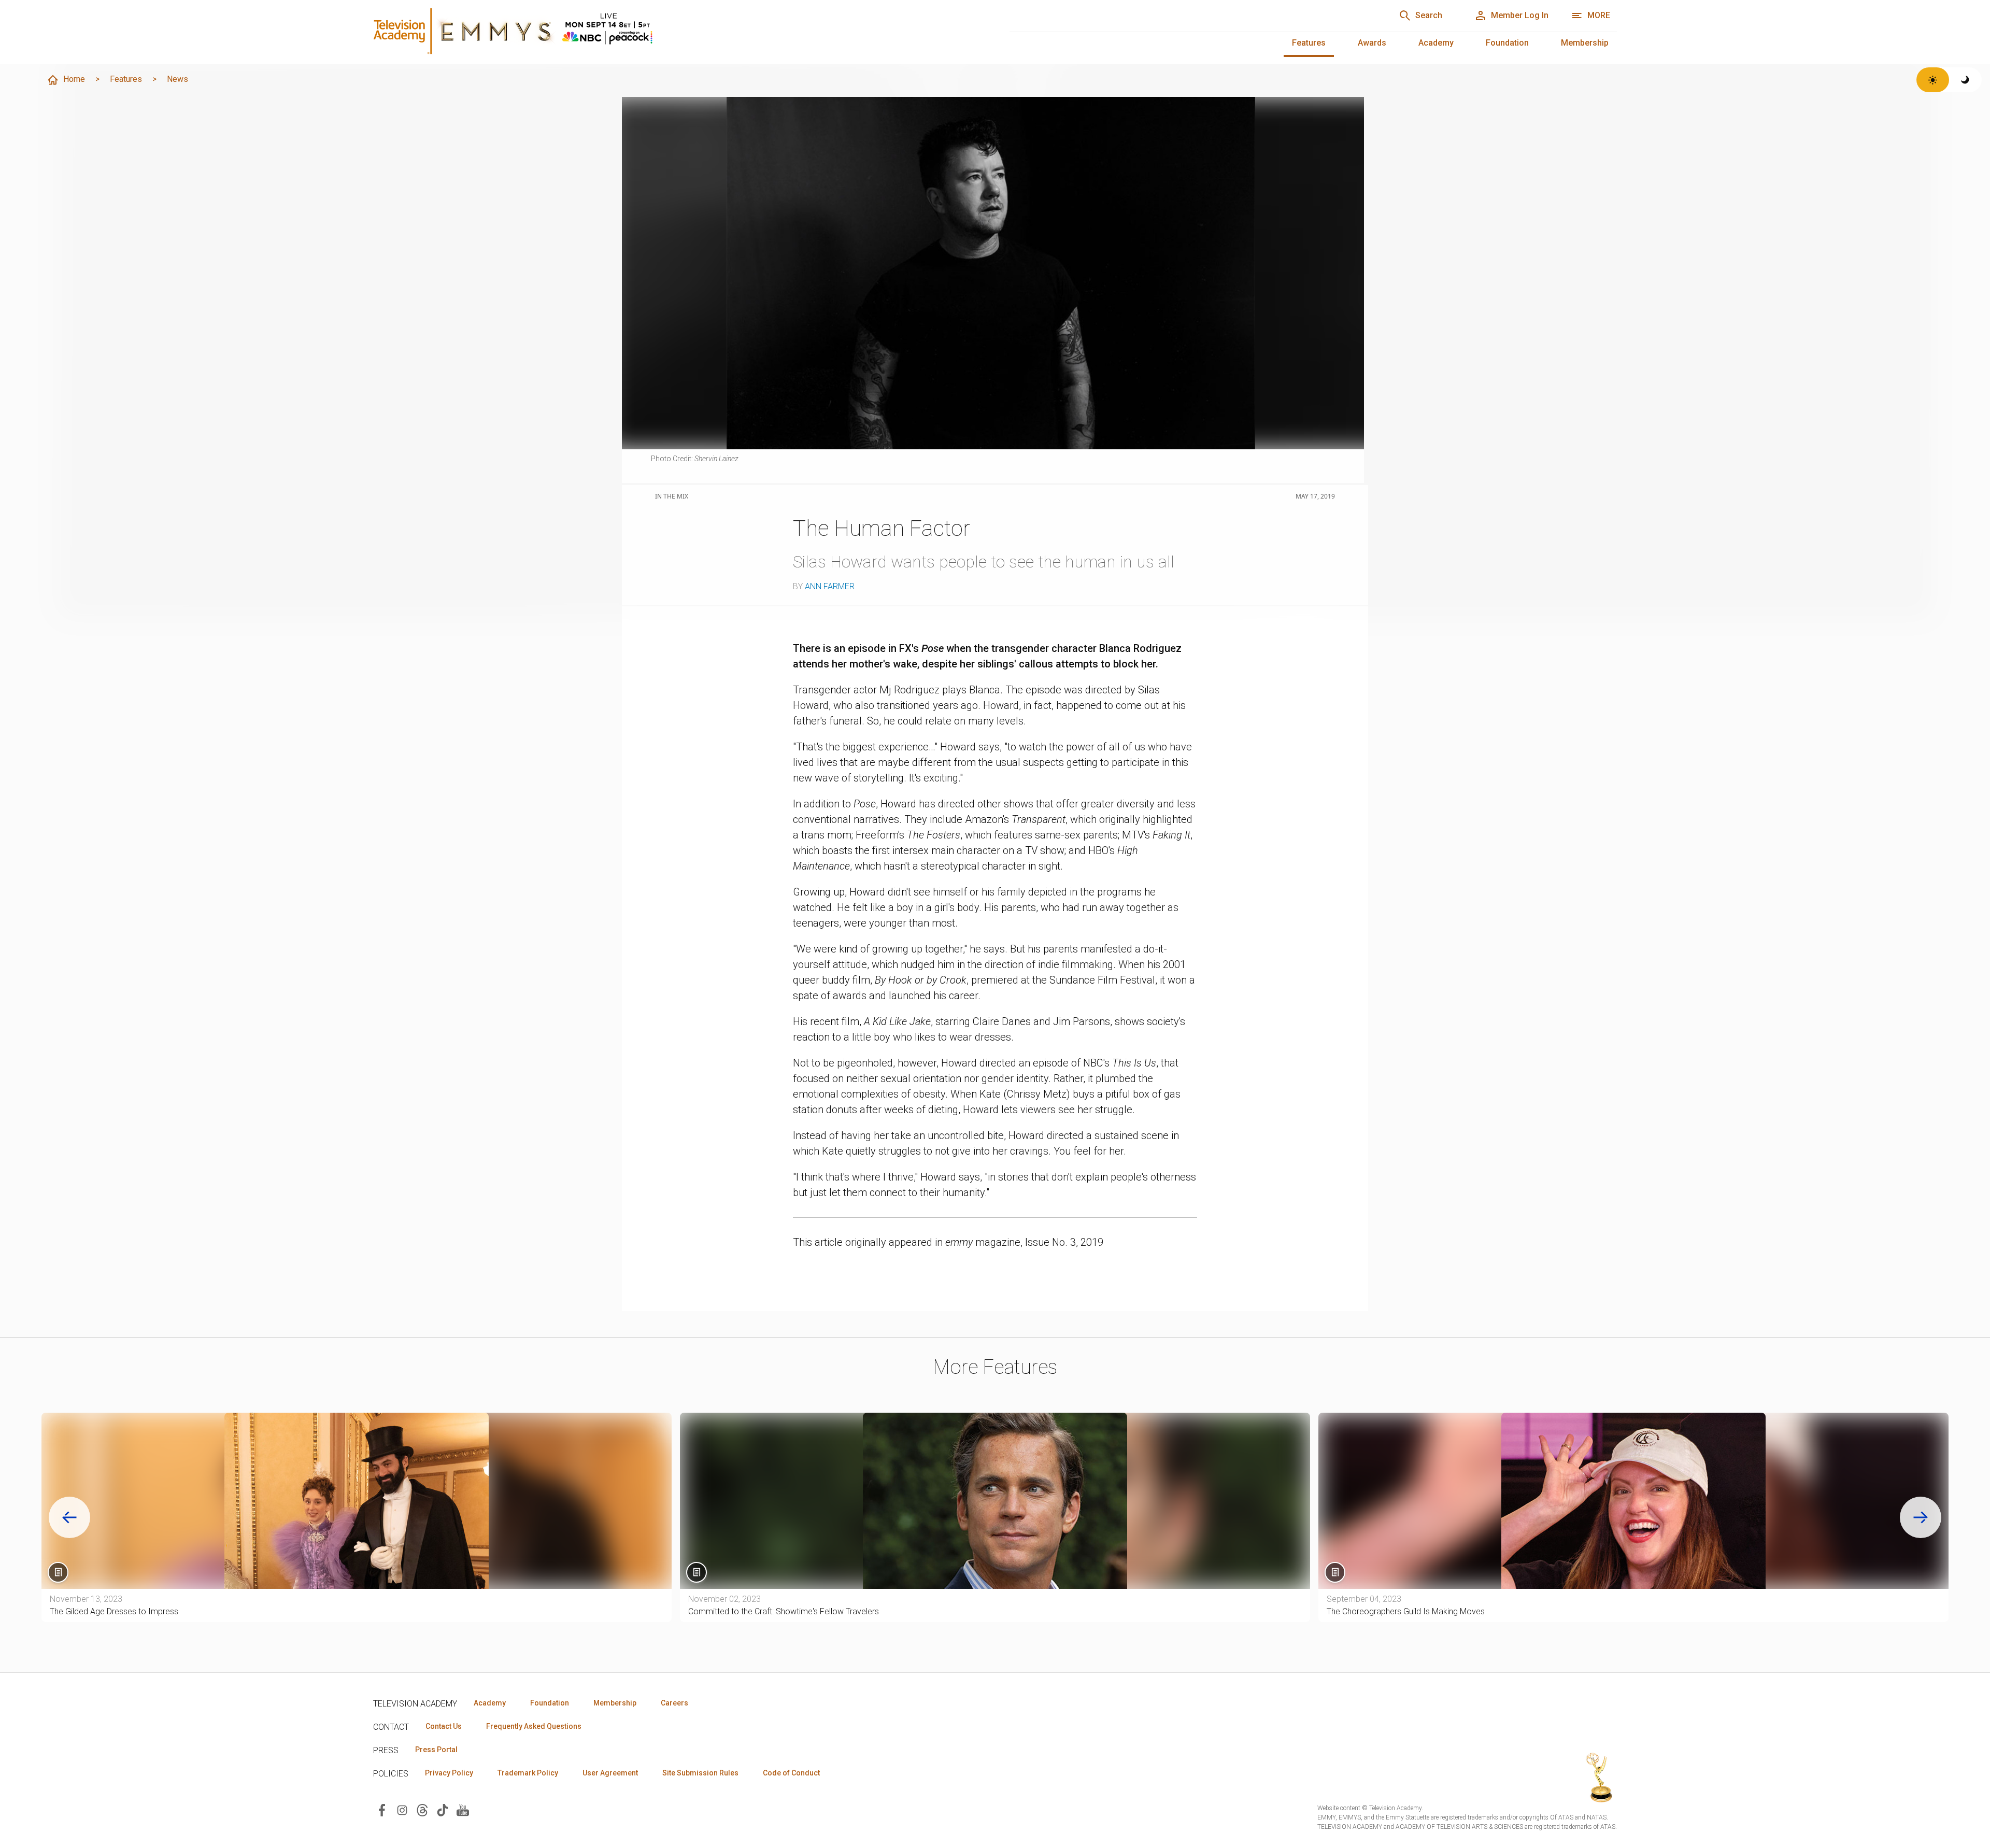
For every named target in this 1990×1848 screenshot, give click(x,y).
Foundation (1507, 43)
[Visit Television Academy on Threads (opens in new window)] (422, 1809)
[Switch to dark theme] (1965, 80)
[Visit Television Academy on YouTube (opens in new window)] (463, 1809)
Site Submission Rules (700, 1773)
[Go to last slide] (69, 1517)
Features (1309, 43)
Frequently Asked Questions (534, 1726)
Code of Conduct (791, 1773)
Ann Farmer (830, 586)
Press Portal (436, 1750)
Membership (1585, 43)
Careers (674, 1703)
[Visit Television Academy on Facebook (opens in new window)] (382, 1809)
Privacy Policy (449, 1773)
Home (74, 79)
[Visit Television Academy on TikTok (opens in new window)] (443, 1809)
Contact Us (444, 1726)
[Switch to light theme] (1933, 80)
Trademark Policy (528, 1773)
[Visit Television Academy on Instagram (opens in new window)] (402, 1809)
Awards (1372, 43)
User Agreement (610, 1773)
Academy (1436, 43)
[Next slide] (1921, 1517)
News (177, 79)
